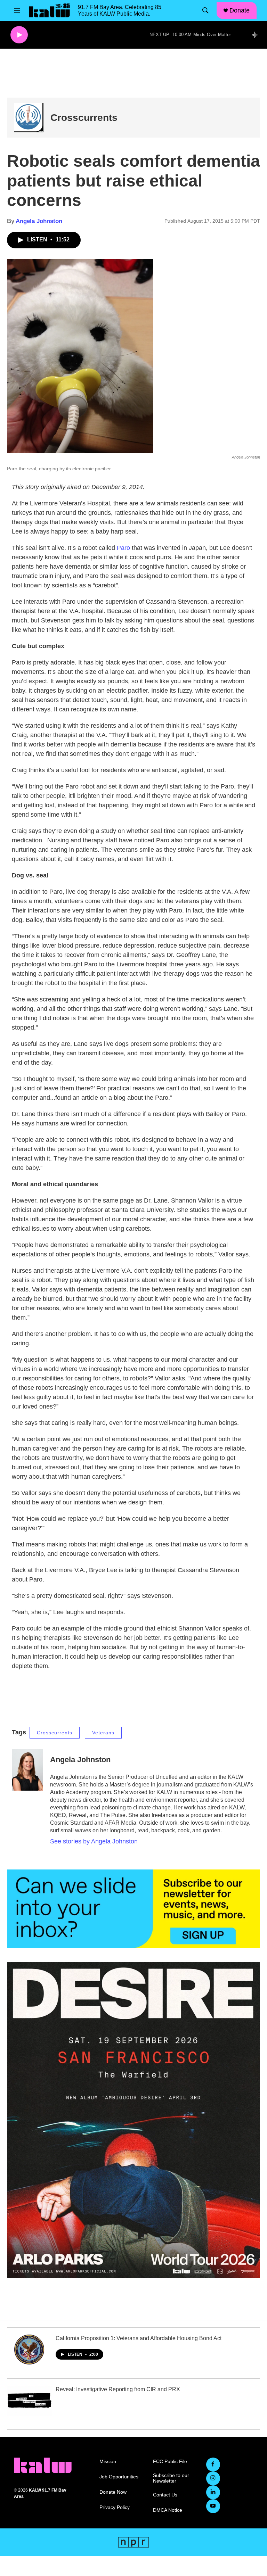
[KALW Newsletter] (133, 1909)
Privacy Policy (115, 2507)
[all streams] (257, 35)
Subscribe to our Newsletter (171, 2478)
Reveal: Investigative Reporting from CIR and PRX (118, 2389)
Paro (123, 548)
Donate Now (113, 2492)
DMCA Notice (168, 2510)
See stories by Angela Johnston (94, 1841)
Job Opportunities (119, 2477)
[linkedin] (213, 2492)
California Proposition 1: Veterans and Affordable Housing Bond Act (139, 2338)
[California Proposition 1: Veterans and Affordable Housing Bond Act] (30, 2350)
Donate (240, 10)
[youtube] (213, 2506)
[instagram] (213, 2478)
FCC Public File (170, 2462)
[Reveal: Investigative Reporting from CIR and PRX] (30, 2401)
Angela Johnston (39, 221)
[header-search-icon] (205, 10)
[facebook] (213, 2464)
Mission (108, 2462)
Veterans (103, 1733)
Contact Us (165, 2495)
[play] (19, 35)
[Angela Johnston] (27, 1770)
